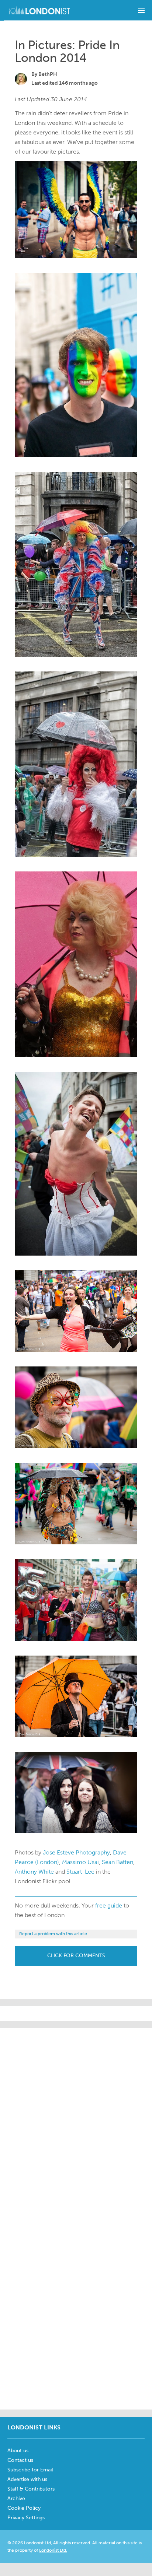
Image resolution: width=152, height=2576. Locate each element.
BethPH (48, 74)
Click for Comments (76, 1956)
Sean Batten (118, 1862)
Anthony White (34, 1872)
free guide (109, 1905)
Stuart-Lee (80, 1872)
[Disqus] (76, 2310)
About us (18, 2451)
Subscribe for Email (30, 2470)
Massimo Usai (80, 1862)
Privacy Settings (26, 2518)
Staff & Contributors (31, 2489)
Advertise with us (27, 2479)
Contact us (20, 2460)
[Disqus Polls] (76, 2120)
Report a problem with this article (53, 1934)
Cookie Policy (24, 2508)
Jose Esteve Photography (76, 1852)
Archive (16, 2498)
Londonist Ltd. (53, 2550)
